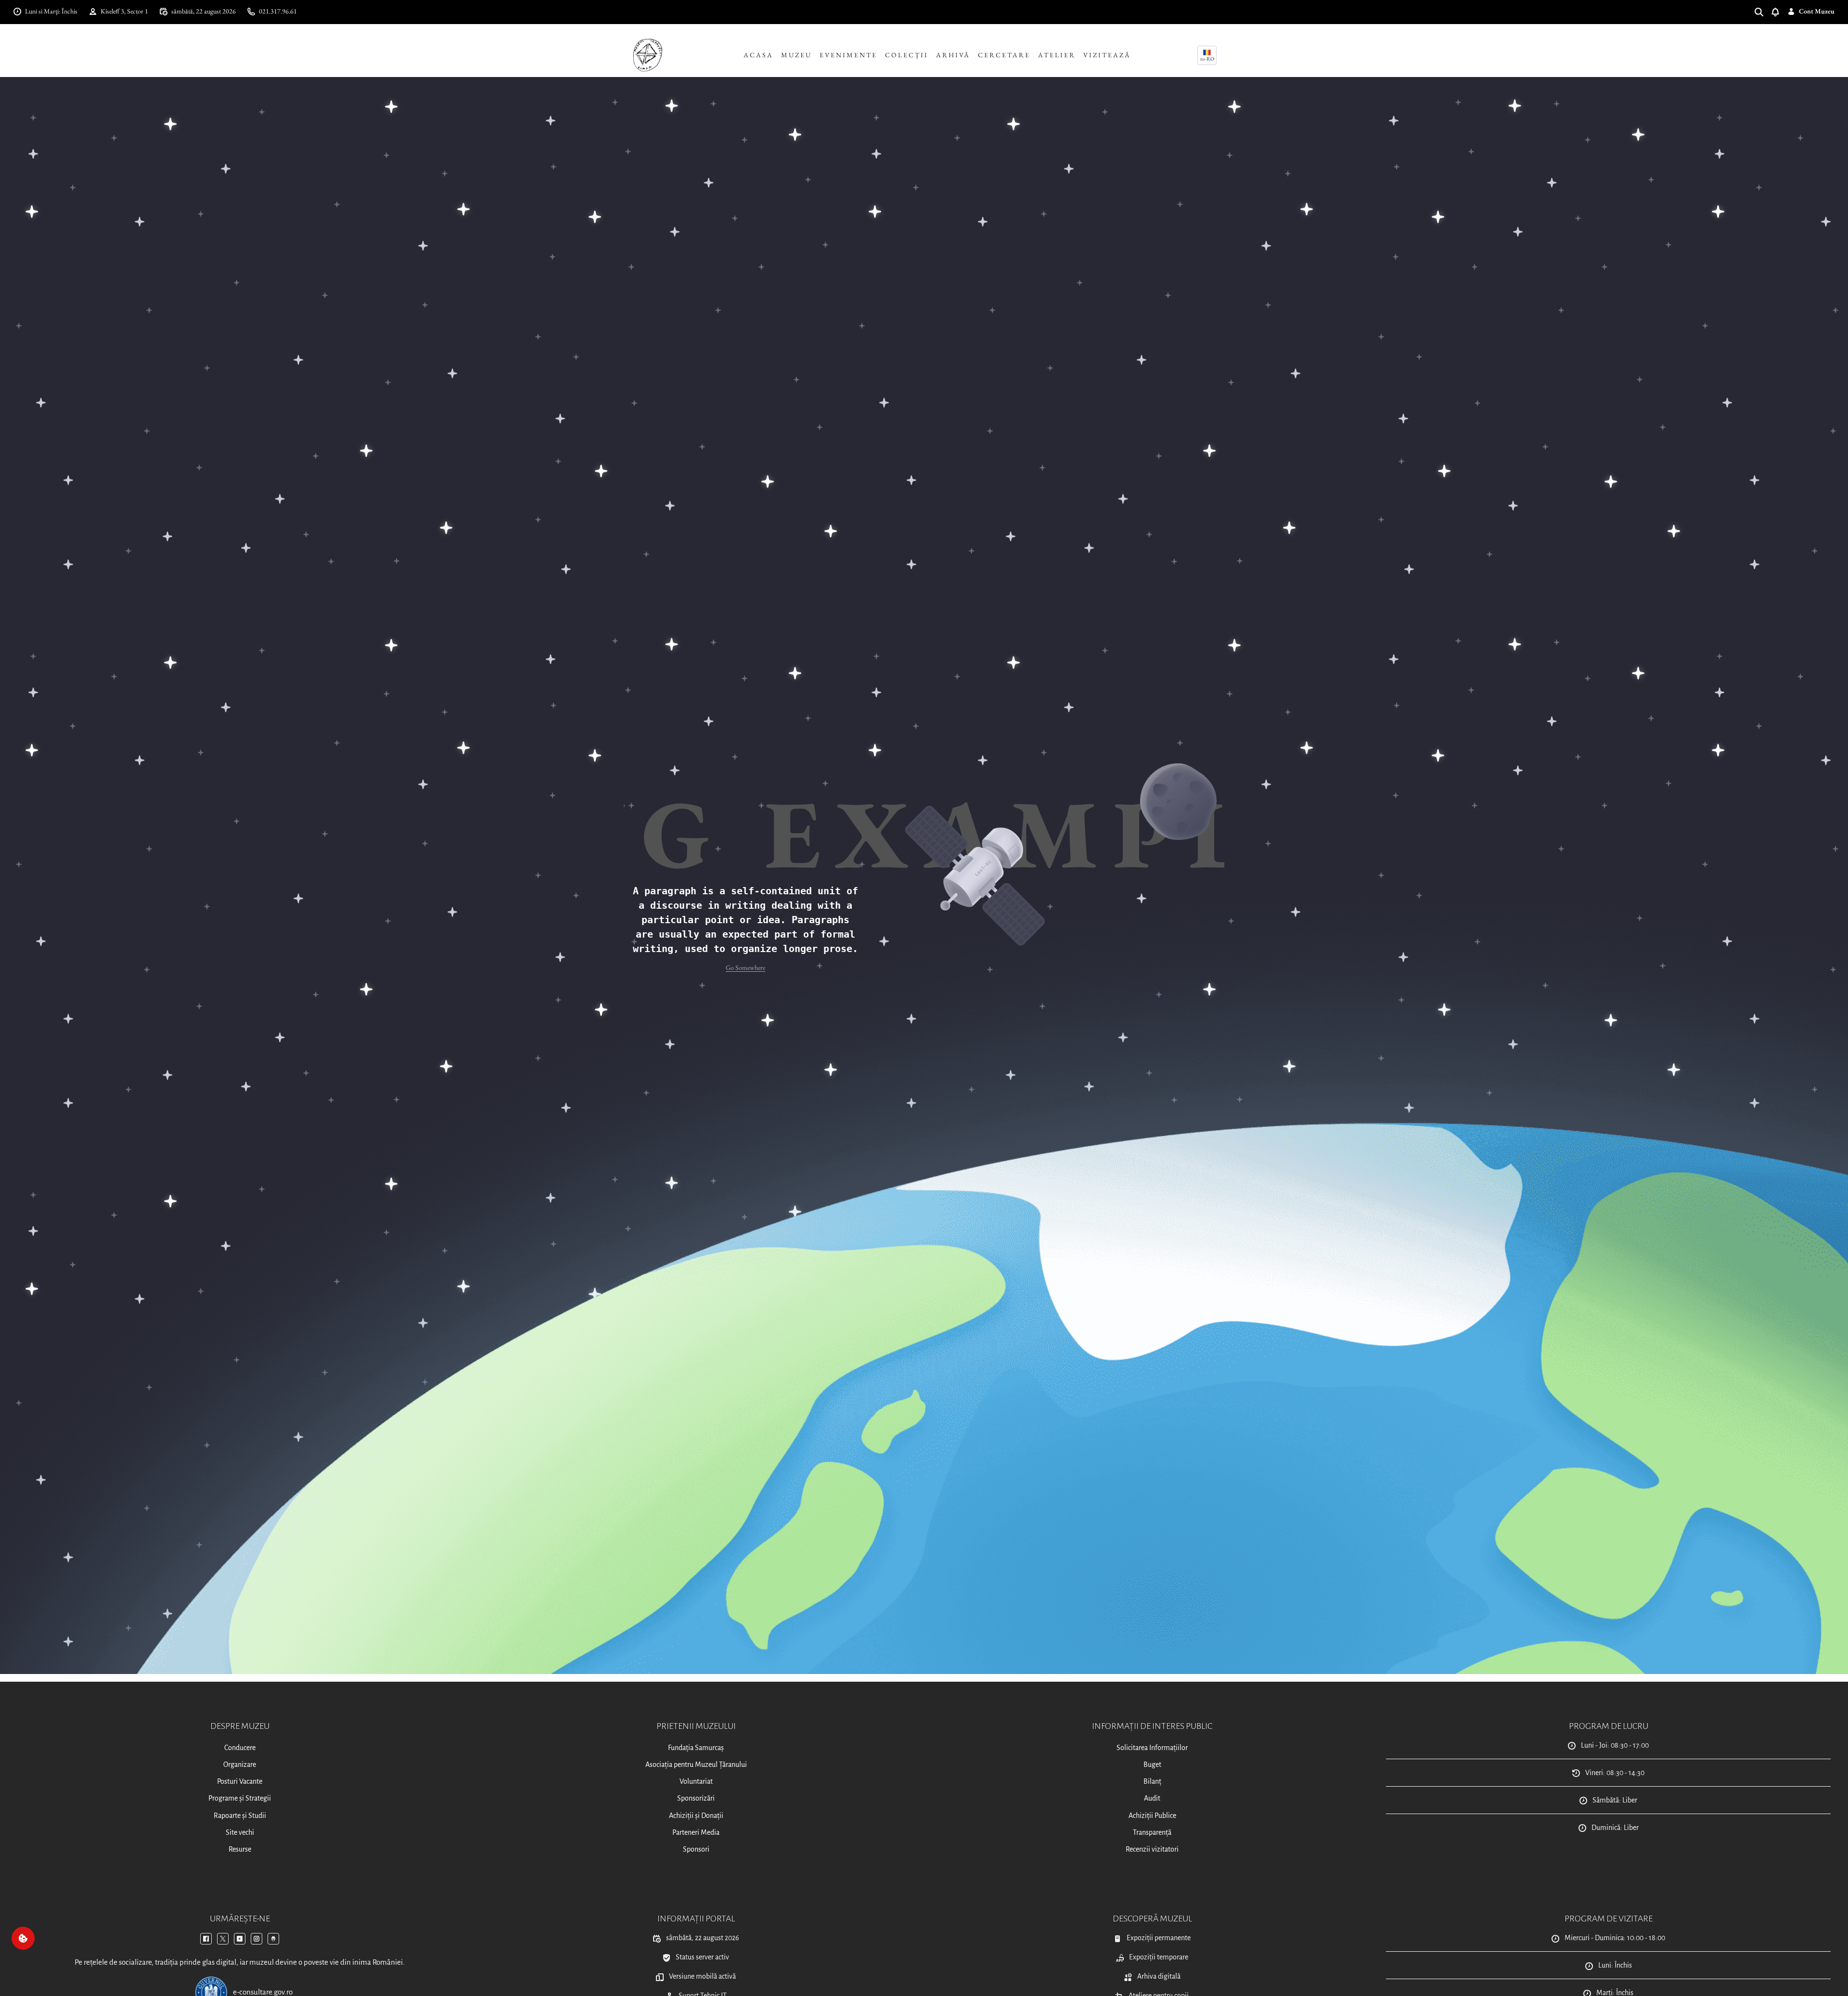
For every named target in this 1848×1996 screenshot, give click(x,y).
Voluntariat (696, 1781)
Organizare (240, 1764)
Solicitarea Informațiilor (1152, 1748)
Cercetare (1004, 55)
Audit (1152, 1798)
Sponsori (696, 1849)
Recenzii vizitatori (1152, 1849)
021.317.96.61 (278, 11)
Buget (1152, 1764)
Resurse (240, 1849)
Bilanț (1152, 1781)
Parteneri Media (696, 1832)
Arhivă (953, 55)
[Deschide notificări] (1779, 11)
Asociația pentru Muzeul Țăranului (696, 1764)
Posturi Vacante (240, 1781)
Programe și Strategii (240, 1798)
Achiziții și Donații (696, 1816)
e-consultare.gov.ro (263, 1992)
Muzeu (796, 55)
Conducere (240, 1748)
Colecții (907, 55)
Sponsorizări (696, 1798)
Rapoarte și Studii (240, 1816)
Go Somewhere (745, 967)
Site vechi (240, 1832)
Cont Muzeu (1817, 11)
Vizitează (1107, 55)
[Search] (1763, 11)
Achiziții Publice (1152, 1816)
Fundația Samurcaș (696, 1748)
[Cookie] (23, 1938)
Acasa (758, 55)
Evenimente (848, 55)
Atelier (1057, 55)
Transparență (1152, 1832)
